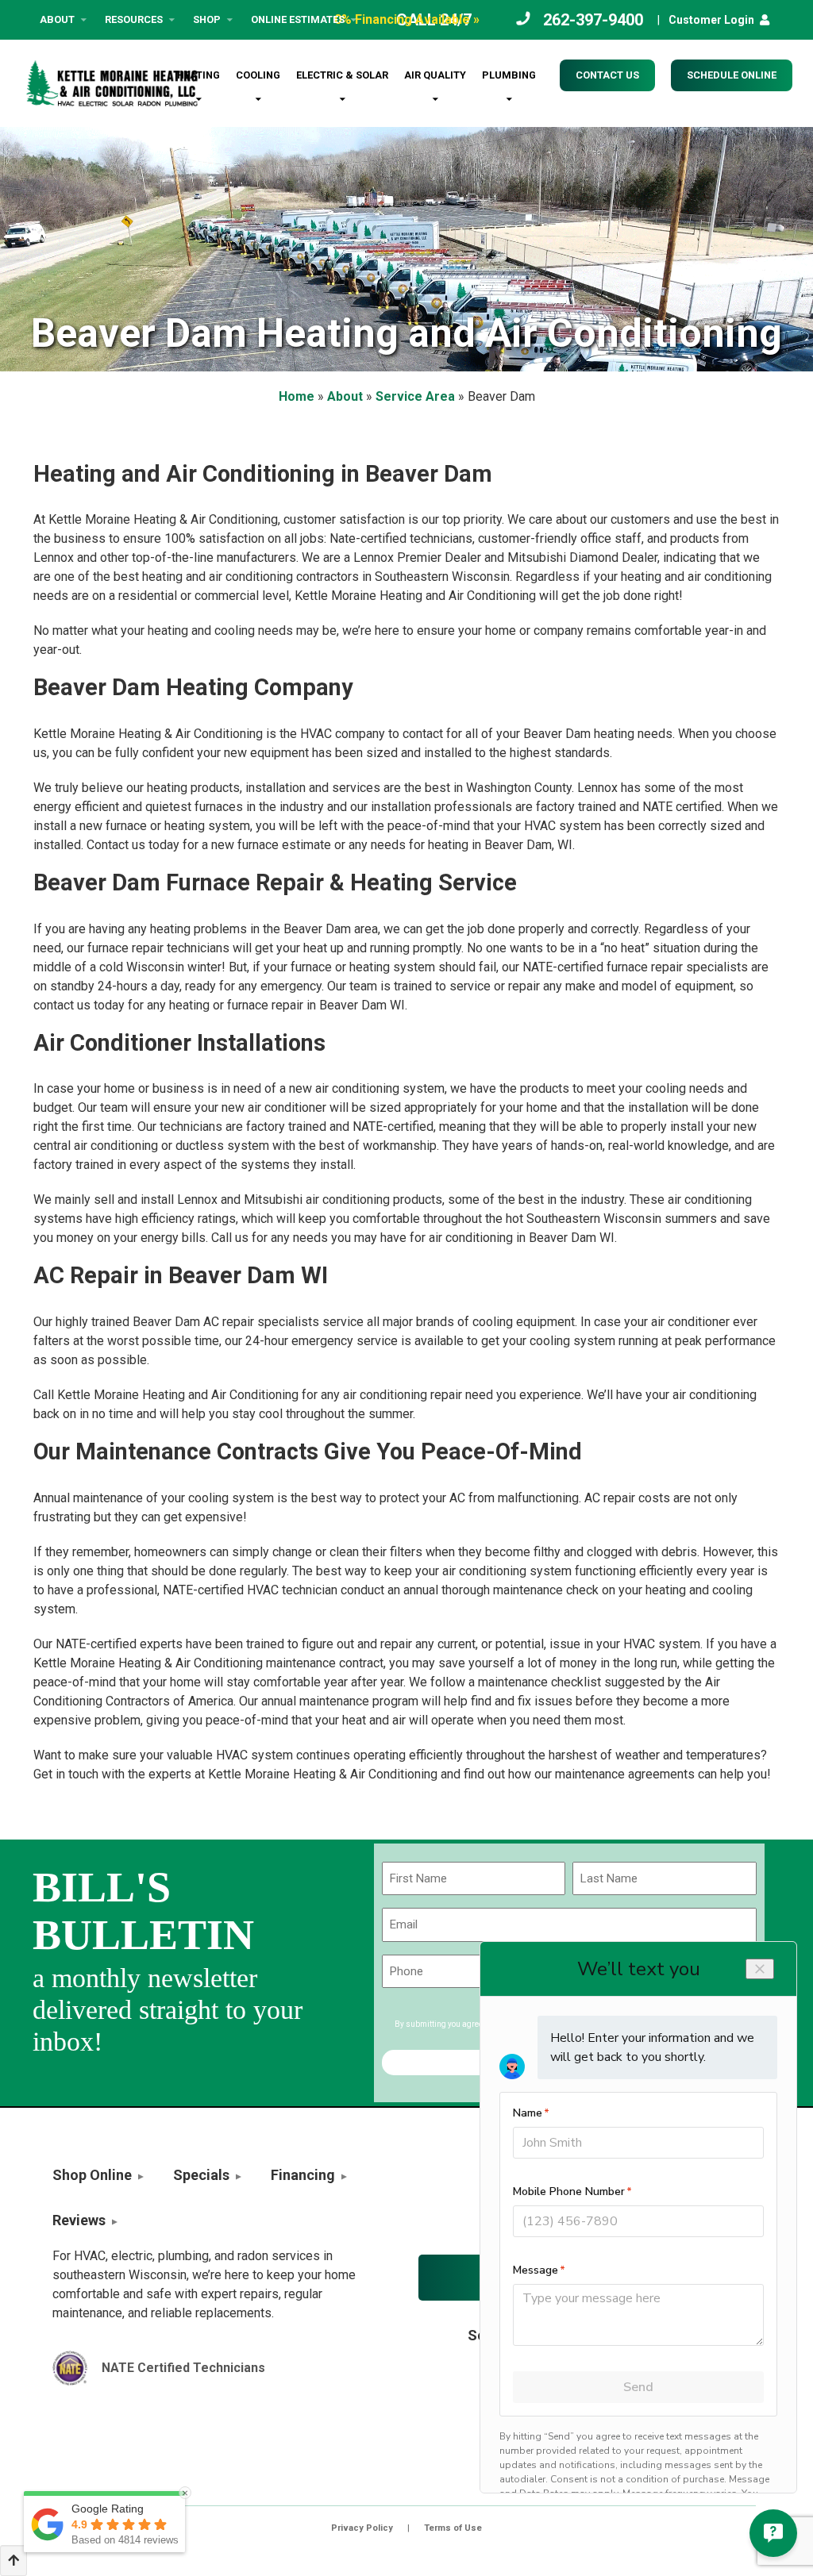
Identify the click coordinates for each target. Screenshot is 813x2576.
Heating (198, 75)
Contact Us (607, 75)
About (57, 19)
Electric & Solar (342, 75)
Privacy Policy (362, 2528)
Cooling (258, 75)
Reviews (79, 2220)
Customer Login (711, 20)
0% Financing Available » (407, 19)
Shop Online (92, 2175)
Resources (134, 19)
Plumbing (509, 75)
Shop (207, 19)
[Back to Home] (112, 83)
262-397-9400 (593, 20)
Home (297, 396)
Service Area (415, 396)
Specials (201, 2175)
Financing (303, 2175)
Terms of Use (453, 2528)
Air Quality (435, 75)
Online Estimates (298, 19)
